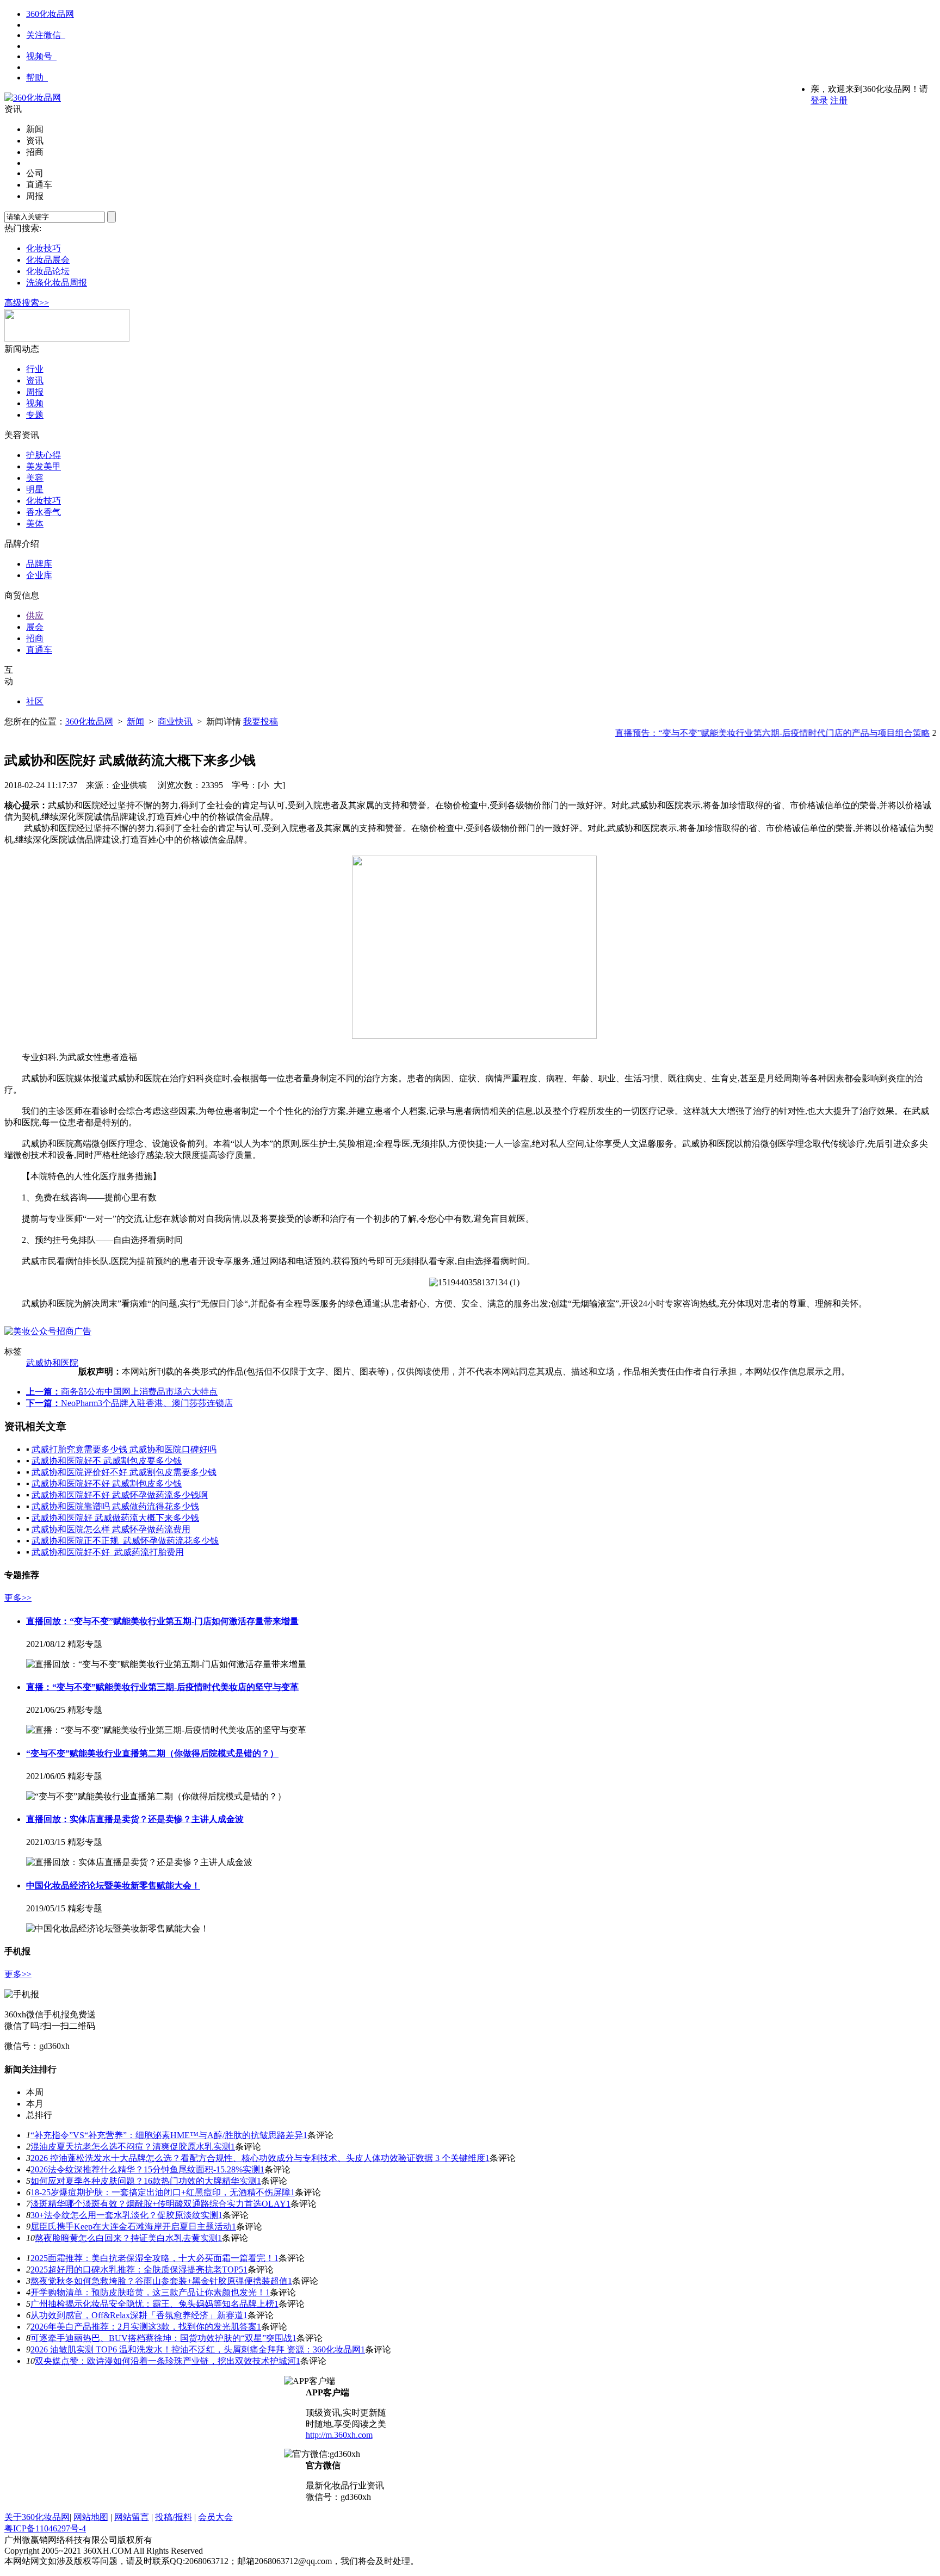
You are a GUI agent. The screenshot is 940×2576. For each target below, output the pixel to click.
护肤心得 (44, 455)
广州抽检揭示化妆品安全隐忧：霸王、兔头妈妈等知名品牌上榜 (152, 2304)
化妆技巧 (44, 248)
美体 (35, 524)
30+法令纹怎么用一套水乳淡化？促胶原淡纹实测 (124, 2215)
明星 (35, 489)
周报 (35, 392)
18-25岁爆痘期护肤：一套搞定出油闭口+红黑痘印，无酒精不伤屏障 (160, 2192)
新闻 (135, 722)
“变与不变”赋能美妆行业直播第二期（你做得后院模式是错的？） (152, 1753)
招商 (35, 638)
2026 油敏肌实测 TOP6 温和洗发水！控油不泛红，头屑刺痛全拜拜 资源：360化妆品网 (196, 2349)
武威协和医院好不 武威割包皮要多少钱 (107, 1461)
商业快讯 (175, 722)
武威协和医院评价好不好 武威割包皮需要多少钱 (124, 1472)
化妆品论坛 (48, 271)
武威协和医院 (52, 1363)
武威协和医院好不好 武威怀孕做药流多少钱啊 (120, 1495)
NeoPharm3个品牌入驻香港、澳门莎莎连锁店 (147, 1403)
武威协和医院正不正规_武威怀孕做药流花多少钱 (125, 1541)
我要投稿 (261, 722)
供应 (35, 615)
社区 (35, 701)
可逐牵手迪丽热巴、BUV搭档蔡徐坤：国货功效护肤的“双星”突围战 (161, 2338)
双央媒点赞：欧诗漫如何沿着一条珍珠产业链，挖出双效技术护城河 (165, 2361)
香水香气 (44, 512)
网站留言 (132, 2517)
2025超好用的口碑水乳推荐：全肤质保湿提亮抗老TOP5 (137, 2270)
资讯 (35, 380)
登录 (819, 100)
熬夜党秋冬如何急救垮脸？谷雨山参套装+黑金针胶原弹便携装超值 (159, 2281)
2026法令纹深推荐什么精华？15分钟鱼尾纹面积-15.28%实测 (145, 2169)
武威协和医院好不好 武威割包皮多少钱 (107, 1484)
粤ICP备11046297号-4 (45, 2528)
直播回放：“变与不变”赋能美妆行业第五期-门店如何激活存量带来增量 (162, 1621)
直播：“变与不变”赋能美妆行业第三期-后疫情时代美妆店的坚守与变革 (162, 1687)
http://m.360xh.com (339, 2435)
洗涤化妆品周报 (57, 283)
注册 (839, 100)
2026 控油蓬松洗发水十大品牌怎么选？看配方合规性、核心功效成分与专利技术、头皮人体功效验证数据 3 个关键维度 (258, 2158)
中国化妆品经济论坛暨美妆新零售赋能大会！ (113, 1885)
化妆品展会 (48, 260)
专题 (35, 415)
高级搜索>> (27, 303)
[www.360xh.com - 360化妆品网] (33, 98)
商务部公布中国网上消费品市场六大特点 (139, 1392)
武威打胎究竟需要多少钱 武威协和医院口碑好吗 (124, 1449)
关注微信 (44, 35)
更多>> (18, 1598)
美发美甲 (44, 466)
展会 (35, 627)
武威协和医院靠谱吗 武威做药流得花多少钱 (115, 1506)
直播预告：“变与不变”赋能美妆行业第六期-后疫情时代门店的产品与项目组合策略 (752, 733)
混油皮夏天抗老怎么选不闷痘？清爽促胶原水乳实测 (131, 2147)
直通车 (39, 650)
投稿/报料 (174, 2517)
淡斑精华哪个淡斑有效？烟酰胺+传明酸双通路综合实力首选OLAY (158, 2204)
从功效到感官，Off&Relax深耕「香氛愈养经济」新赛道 (137, 2315)
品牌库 (39, 564)
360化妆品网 (50, 14)
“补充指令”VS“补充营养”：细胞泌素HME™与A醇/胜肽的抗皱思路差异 (167, 2135)
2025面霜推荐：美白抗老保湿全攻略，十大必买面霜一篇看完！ (152, 2258)
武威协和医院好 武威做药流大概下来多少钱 (115, 1518)
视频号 (39, 56)
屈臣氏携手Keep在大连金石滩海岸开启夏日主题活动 (131, 2227)
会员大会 (215, 2517)
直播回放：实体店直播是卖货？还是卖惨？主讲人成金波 (135, 1819)
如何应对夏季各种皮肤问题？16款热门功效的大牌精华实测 (144, 2181)
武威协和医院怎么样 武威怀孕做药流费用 (111, 1529)
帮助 (35, 78)
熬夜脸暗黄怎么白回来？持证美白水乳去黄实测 (126, 2238)
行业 (35, 369)
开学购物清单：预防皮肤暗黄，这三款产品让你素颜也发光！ (148, 2292)
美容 (35, 478)
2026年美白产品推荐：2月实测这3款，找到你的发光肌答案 (144, 2327)
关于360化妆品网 (37, 2517)
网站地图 (91, 2517)
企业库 (39, 575)
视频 (35, 403)
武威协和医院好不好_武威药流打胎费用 (108, 1552)
